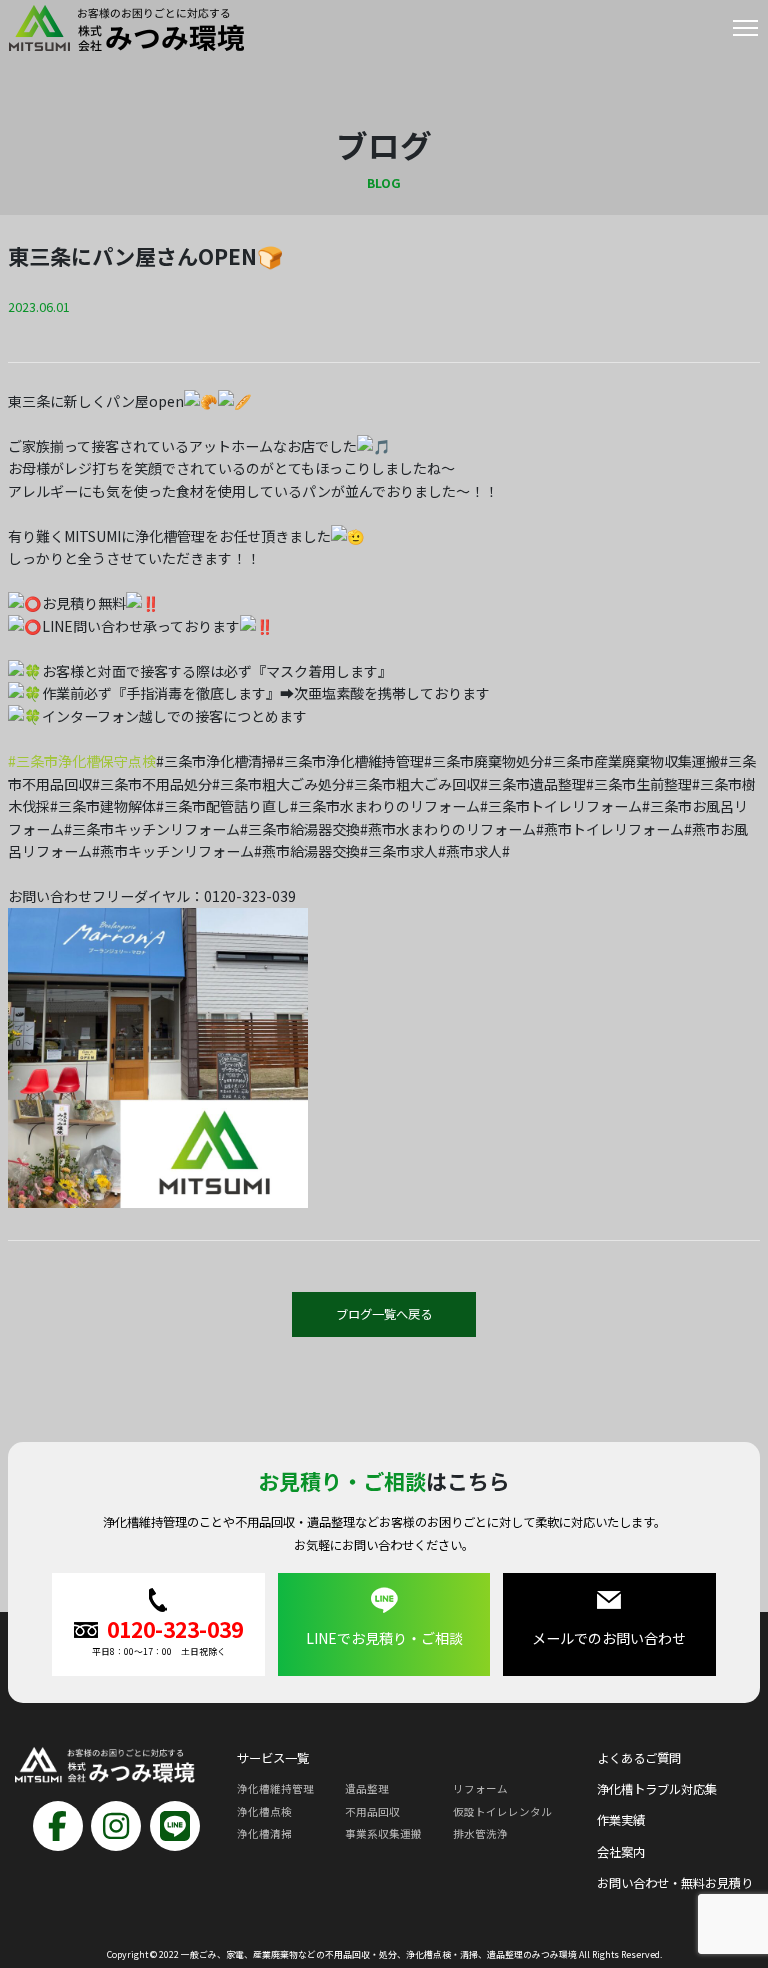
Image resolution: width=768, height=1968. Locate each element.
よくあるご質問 (639, 1758)
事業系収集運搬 (383, 1833)
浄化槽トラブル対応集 (657, 1789)
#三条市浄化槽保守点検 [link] (82, 761)
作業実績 (621, 1820)
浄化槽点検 (264, 1811)
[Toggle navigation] (745, 32)
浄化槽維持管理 (275, 1788)
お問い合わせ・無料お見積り (675, 1883)
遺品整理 (367, 1788)
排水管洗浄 (480, 1833)
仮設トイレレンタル (502, 1811)
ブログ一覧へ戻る (384, 1314)
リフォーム (480, 1788)
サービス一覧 (273, 1758)
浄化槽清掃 (264, 1833)
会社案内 (621, 1852)
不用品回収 (372, 1811)
